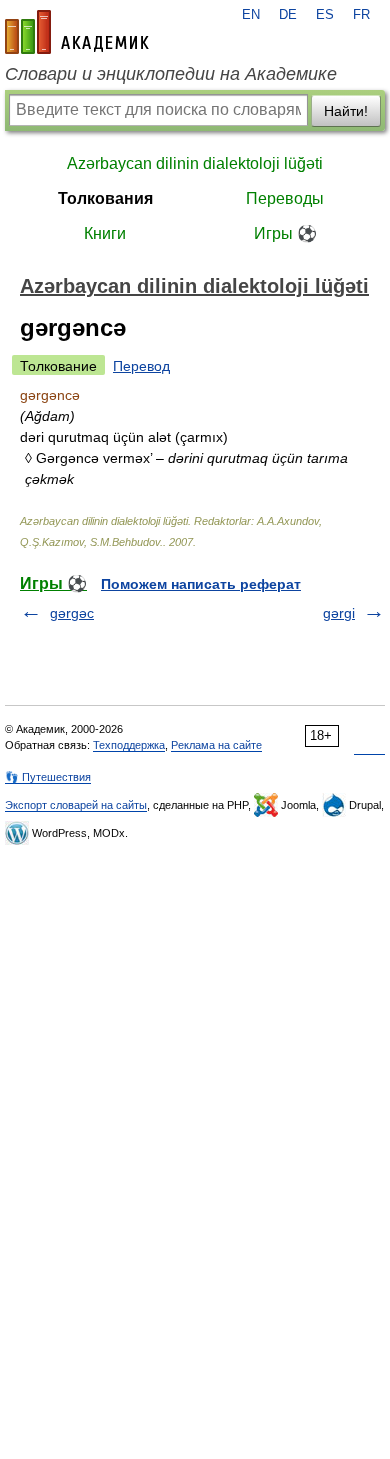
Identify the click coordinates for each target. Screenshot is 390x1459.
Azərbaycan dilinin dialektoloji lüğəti (195, 163)
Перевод (141, 366)
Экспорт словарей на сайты (76, 805)
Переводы (285, 198)
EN (251, 15)
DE (288, 15)
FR (361, 15)
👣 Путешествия (48, 777)
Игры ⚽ (285, 233)
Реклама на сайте (216, 745)
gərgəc (72, 613)
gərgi (339, 613)
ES (325, 15)
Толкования (105, 198)
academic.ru (77, 32)
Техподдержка (129, 745)
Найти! (346, 111)
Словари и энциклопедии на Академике (171, 74)
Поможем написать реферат (201, 584)
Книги (105, 233)
